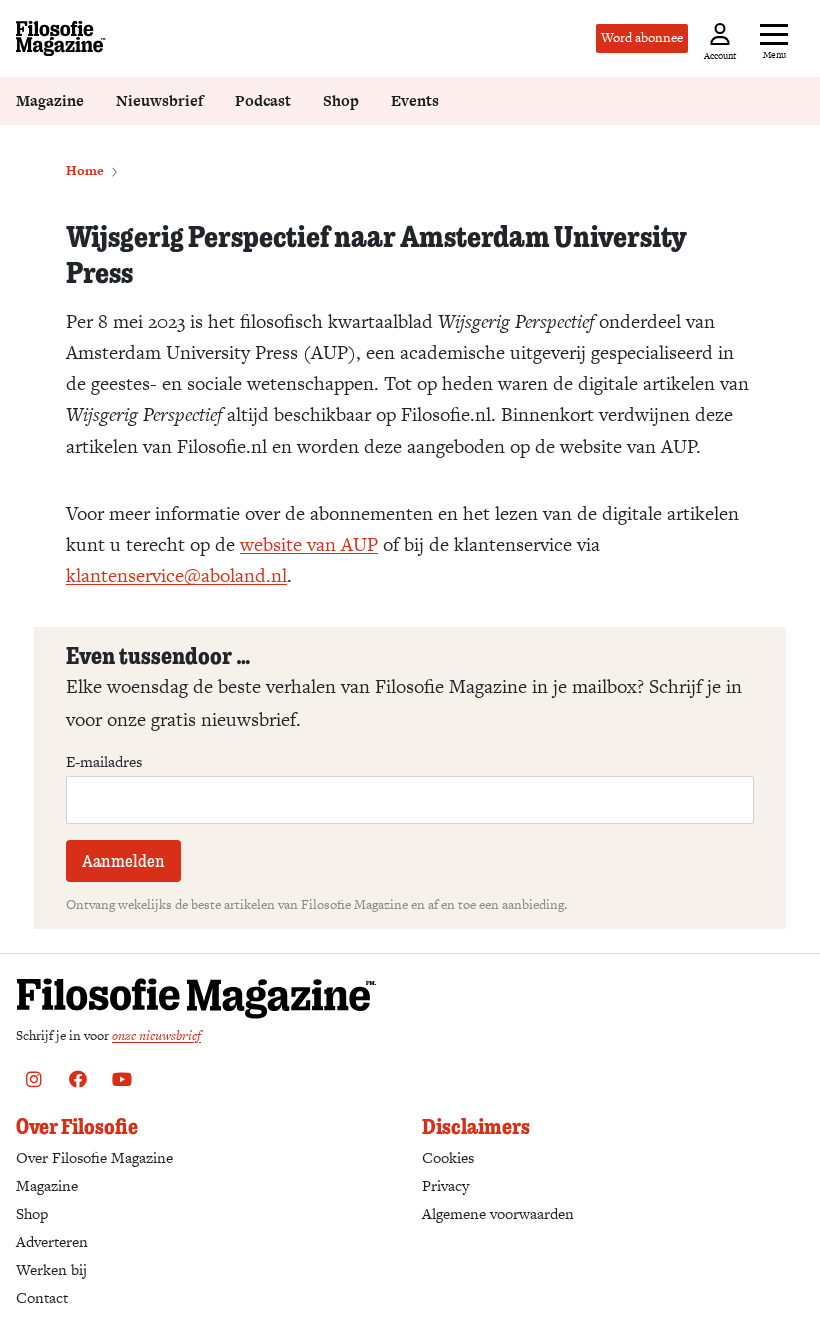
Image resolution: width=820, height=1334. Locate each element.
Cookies (448, 1157)
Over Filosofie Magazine (94, 1157)
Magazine (50, 100)
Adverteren (52, 1241)
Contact (42, 1297)
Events (415, 100)
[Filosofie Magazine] (61, 38)
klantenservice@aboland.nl (176, 575)
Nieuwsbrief (159, 100)
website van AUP (309, 544)
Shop (341, 100)
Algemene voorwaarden (498, 1213)
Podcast (263, 100)
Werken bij (51, 1269)
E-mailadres (104, 762)
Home (85, 170)
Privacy (445, 1185)
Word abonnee (642, 37)
